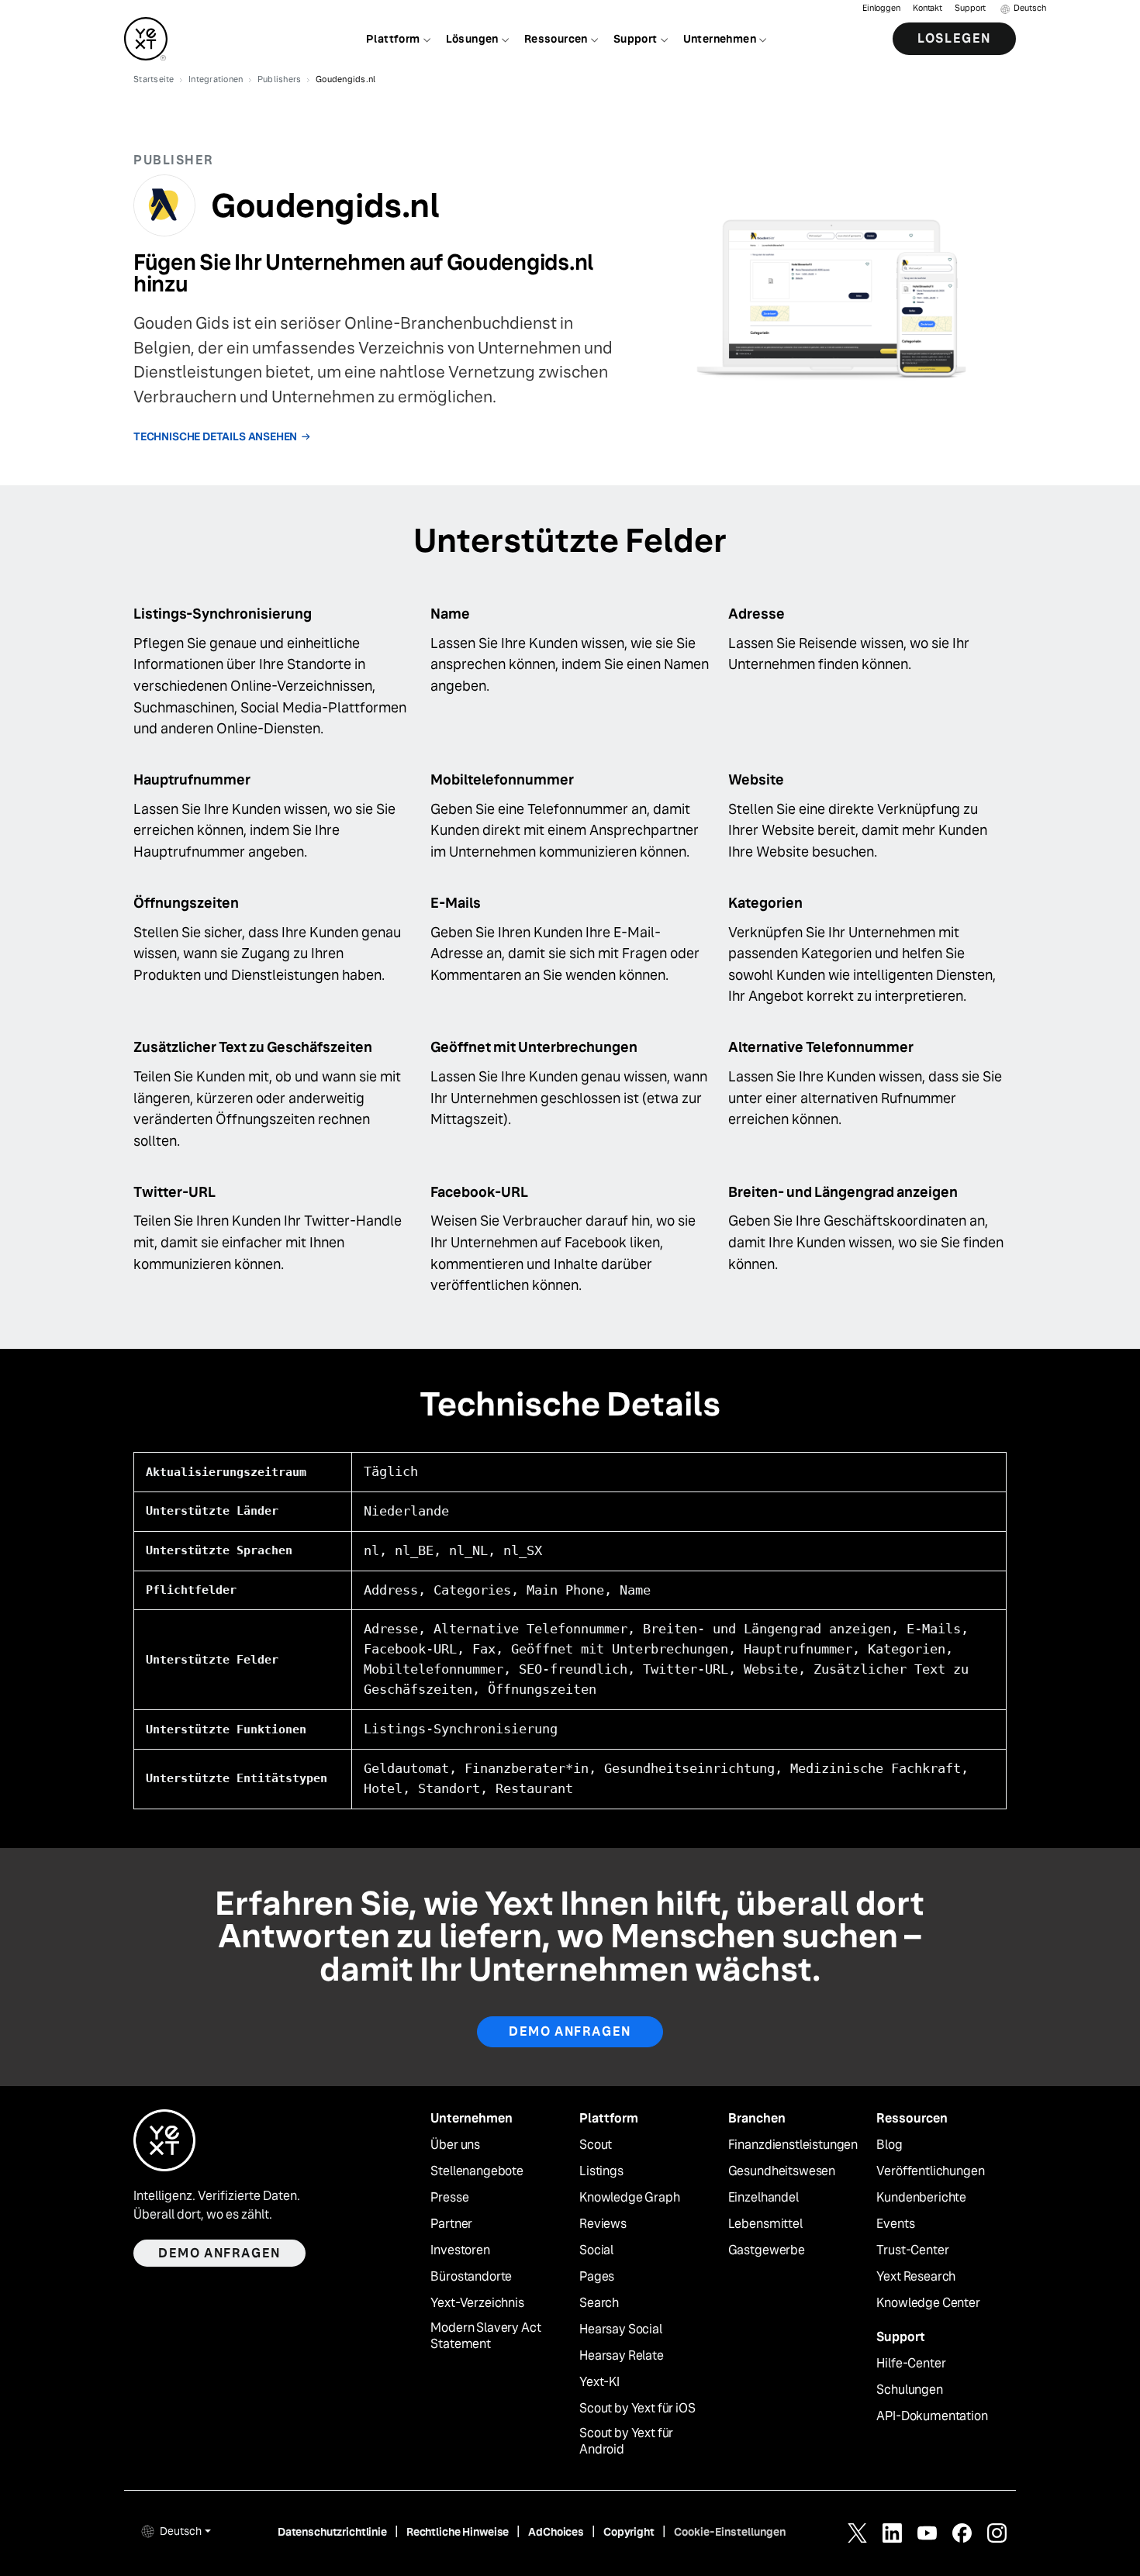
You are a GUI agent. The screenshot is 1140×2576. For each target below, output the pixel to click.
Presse (449, 2198)
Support (970, 8)
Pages (597, 2277)
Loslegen (954, 38)
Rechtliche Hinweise (458, 2532)
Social (596, 2250)
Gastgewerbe (767, 2250)
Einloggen (881, 8)
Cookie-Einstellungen (730, 2532)
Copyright (629, 2532)
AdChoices (556, 2532)
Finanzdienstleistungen (793, 2145)
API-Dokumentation (932, 2416)
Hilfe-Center (911, 2364)
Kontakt (928, 8)
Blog (889, 2145)
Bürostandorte (471, 2277)
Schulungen (909, 2390)
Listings (601, 2171)
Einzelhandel (763, 2198)
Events (895, 2224)
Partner (451, 2224)
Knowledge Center (928, 2303)
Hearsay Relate (622, 2356)
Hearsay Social (621, 2329)
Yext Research (916, 2277)
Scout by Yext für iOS (637, 2409)
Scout (596, 2145)
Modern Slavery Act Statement (485, 2336)
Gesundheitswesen (782, 2171)
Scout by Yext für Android (626, 2442)
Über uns (455, 2145)
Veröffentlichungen (930, 2171)
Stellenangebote (477, 2171)
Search (599, 2303)
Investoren (460, 2250)
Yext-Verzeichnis (477, 2303)
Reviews (603, 2224)
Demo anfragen (570, 2031)
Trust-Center (912, 2250)
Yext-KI (599, 2382)
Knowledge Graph (630, 2198)
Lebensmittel (765, 2224)
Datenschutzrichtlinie (332, 2532)
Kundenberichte (921, 2198)
